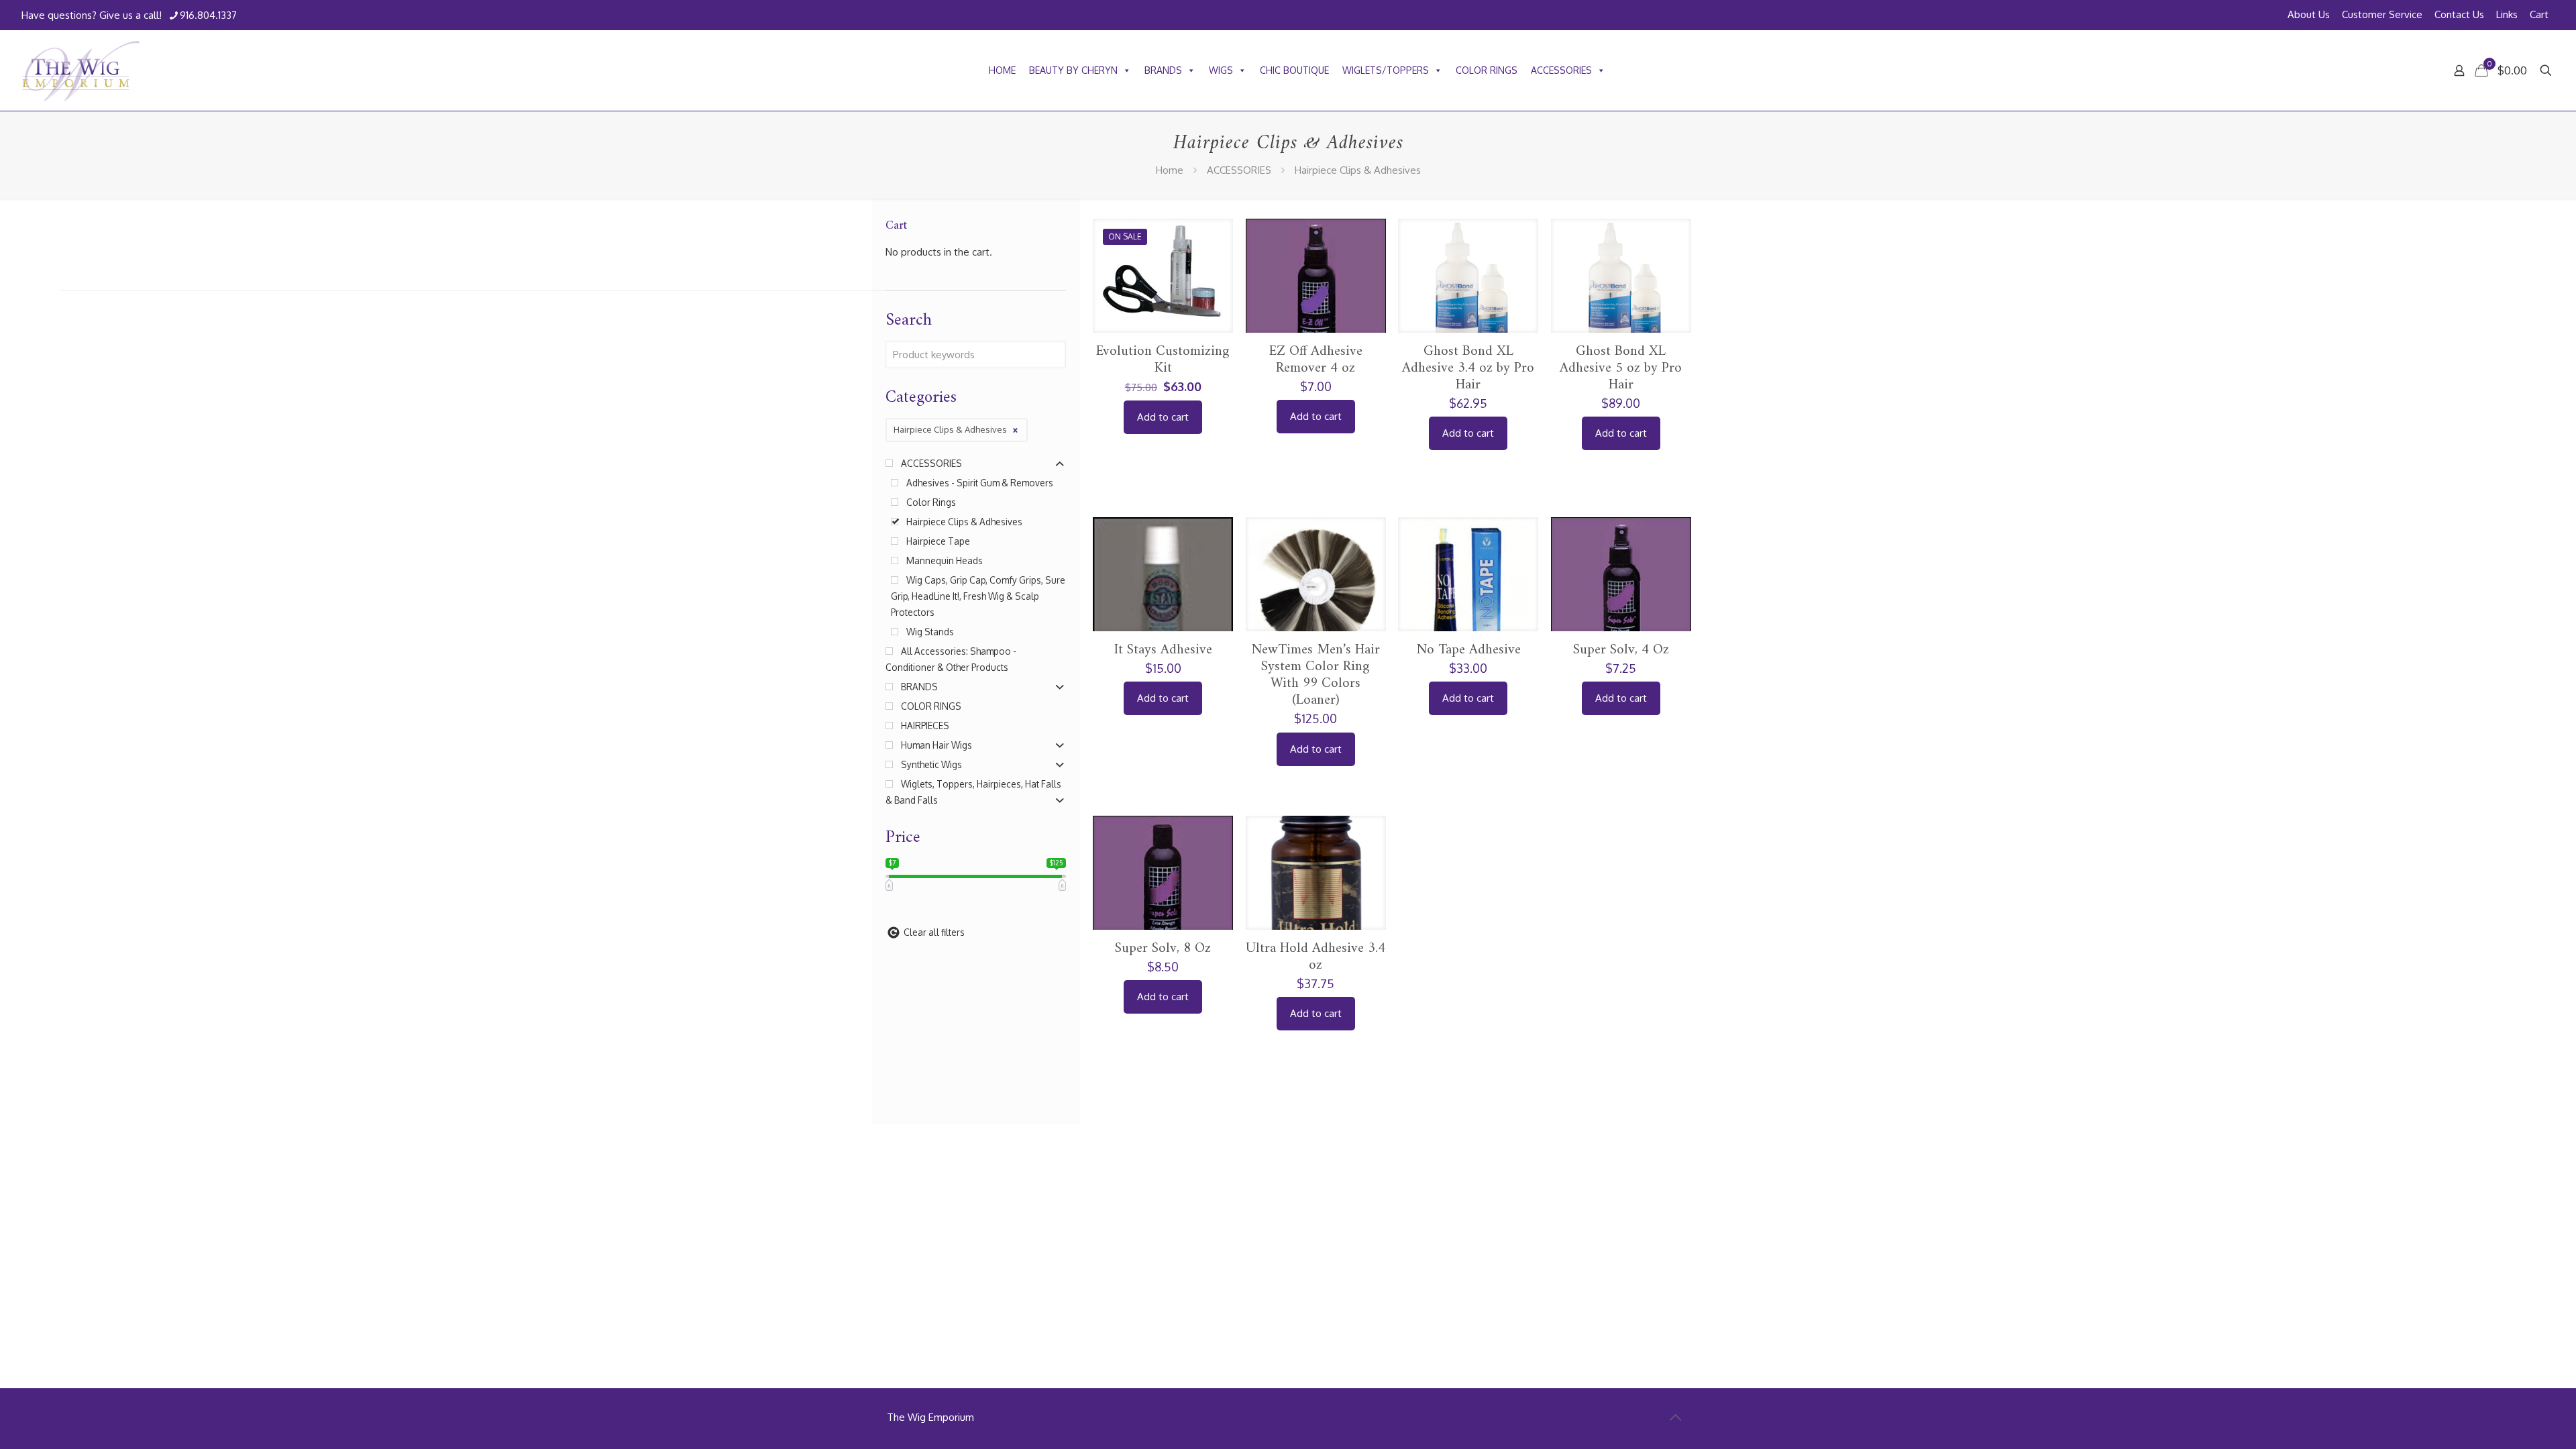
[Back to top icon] (1675, 1417)
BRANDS (1163, 70)
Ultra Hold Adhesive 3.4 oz (1316, 957)
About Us (2309, 14)
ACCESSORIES (1561, 70)
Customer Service (2382, 14)
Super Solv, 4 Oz (1621, 650)
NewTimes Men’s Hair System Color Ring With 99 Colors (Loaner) (1316, 675)
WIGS (1221, 70)
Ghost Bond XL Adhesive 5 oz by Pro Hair (1621, 368)
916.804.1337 (208, 15)
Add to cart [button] (1163, 417)
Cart (2539, 14)
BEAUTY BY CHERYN (1073, 70)
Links (2507, 14)
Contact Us (2459, 14)
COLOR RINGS (1487, 70)
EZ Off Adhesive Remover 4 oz (1316, 360)
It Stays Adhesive (1163, 650)
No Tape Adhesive (1468, 650)
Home (1170, 170)
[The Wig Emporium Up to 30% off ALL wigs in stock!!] (81, 70)
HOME (1002, 70)
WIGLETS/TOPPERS (1386, 70)
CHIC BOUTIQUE (1294, 70)
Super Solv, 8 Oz (1163, 948)
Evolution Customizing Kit (1163, 360)
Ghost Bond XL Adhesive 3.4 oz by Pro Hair (1468, 368)
